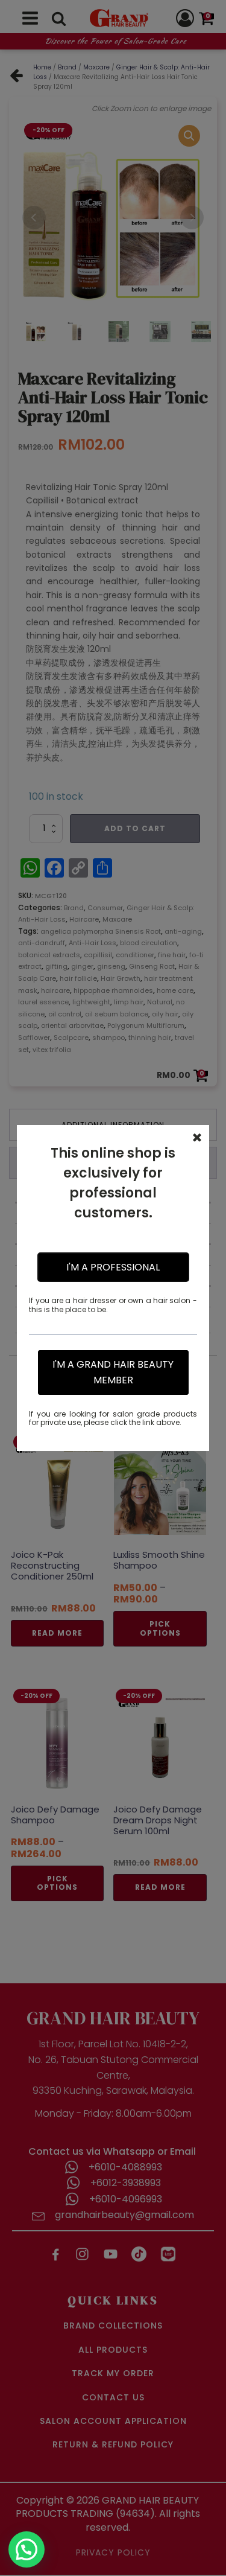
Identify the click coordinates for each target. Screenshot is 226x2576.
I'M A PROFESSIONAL (113, 1267)
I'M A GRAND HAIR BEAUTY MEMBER (113, 1372)
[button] (27, 2549)
